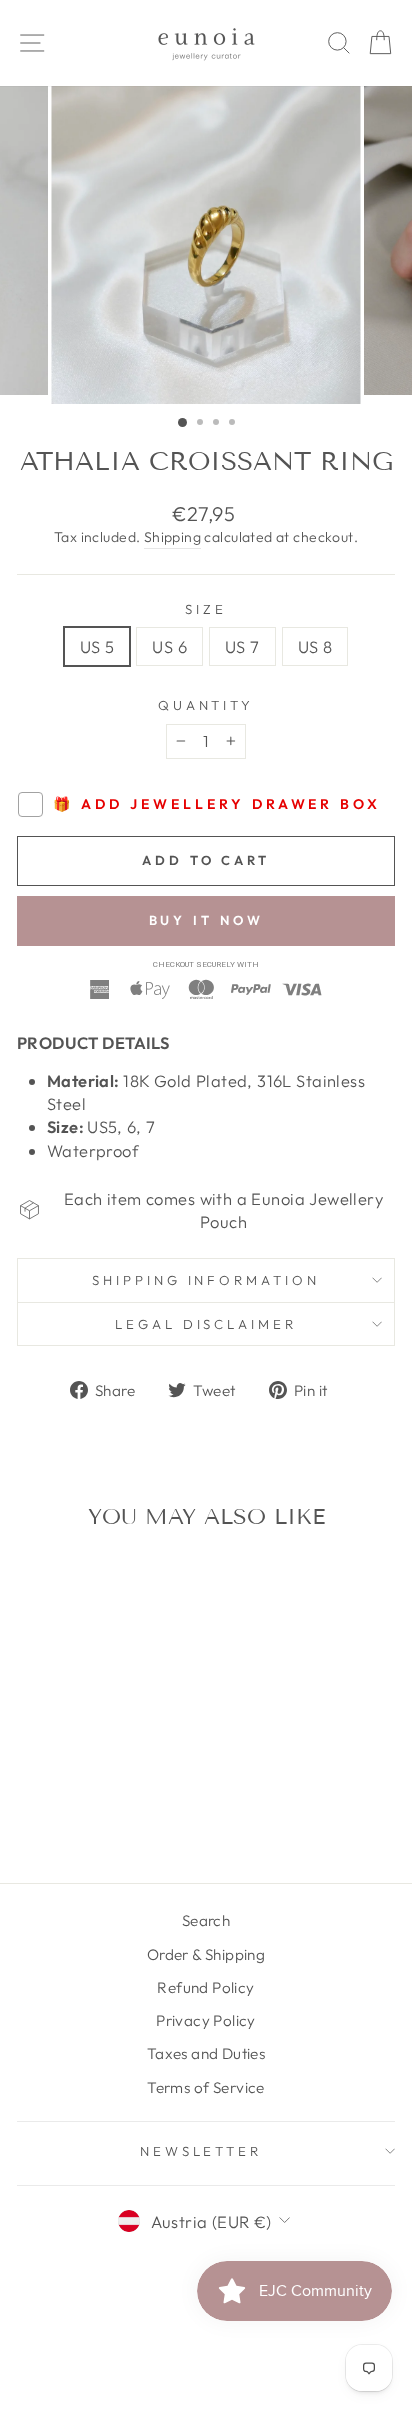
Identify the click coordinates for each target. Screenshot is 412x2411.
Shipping (172, 537)
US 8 (315, 646)
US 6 (169, 646)
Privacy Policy (206, 2020)
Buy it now (206, 920)
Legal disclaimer (206, 1324)
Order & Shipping (206, 1954)
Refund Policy (205, 1987)
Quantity (206, 705)
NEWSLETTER (201, 2151)
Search (206, 1920)
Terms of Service (206, 2087)
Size (206, 609)
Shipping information (206, 1280)
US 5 (97, 646)
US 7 (242, 646)
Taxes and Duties (206, 2053)
